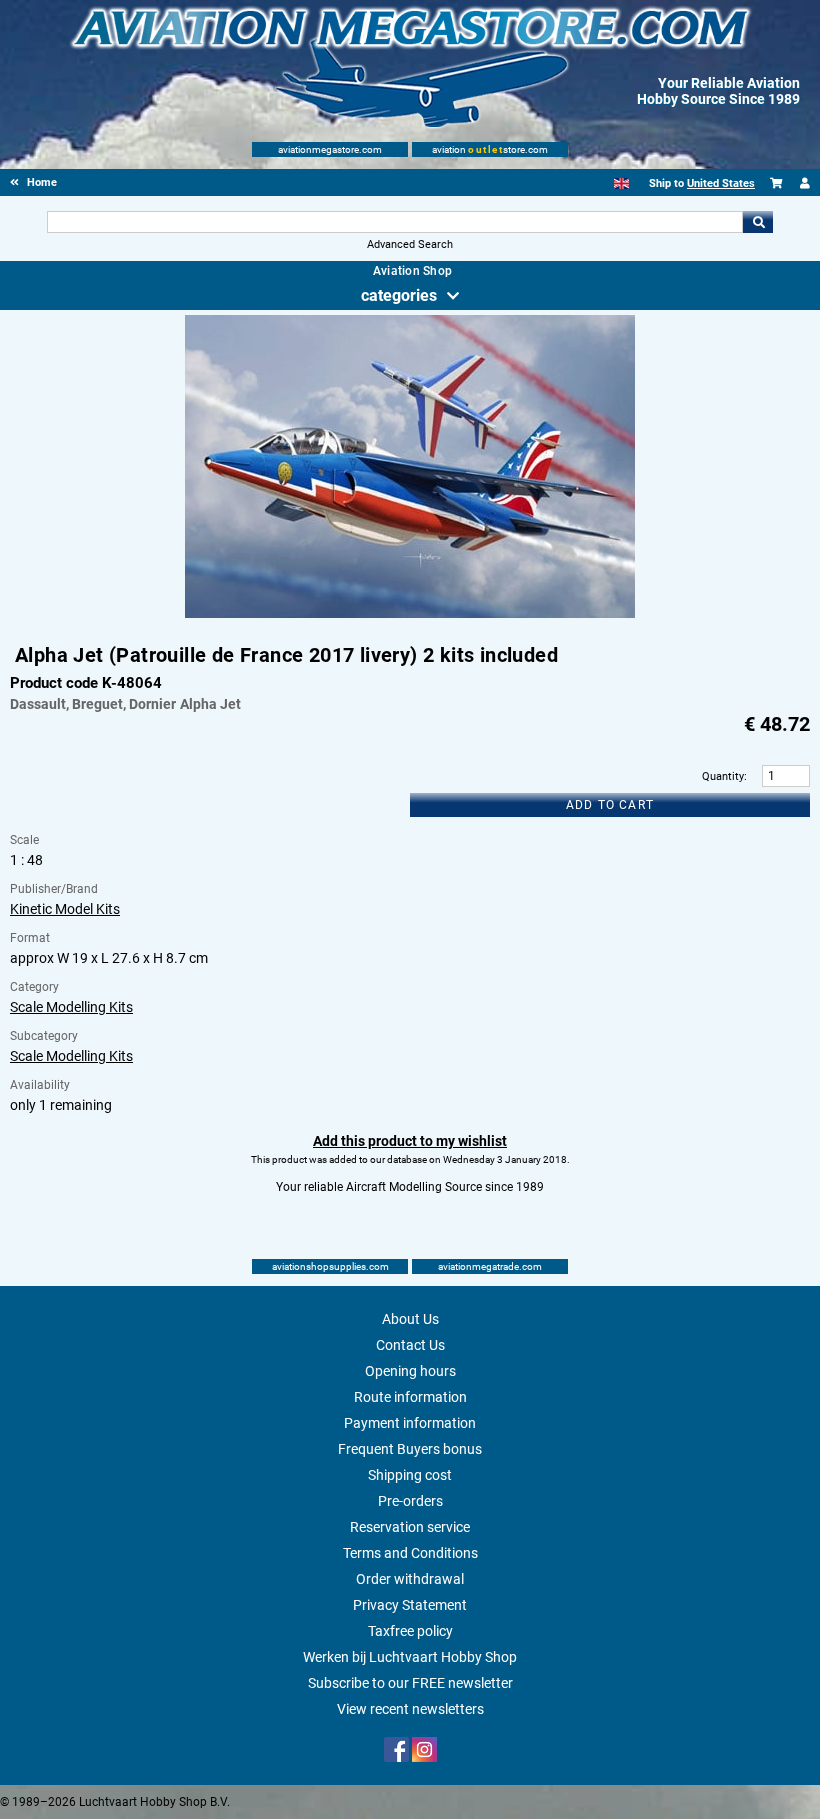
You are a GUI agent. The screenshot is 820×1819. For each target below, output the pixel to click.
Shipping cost (410, 1475)
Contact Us (410, 1345)
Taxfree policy (410, 1631)
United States (721, 183)
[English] (621, 183)
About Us (410, 1319)
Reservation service (410, 1527)
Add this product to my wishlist (410, 1141)
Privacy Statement (410, 1605)
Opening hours (410, 1371)
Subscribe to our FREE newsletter (410, 1683)
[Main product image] (410, 614)
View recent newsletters (410, 1709)
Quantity (723, 776)
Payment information (410, 1423)
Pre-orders (410, 1501)
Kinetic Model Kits (65, 909)
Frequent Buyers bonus (410, 1449)
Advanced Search (410, 244)
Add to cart (610, 805)
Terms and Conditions (410, 1553)
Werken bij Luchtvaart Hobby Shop (410, 1657)
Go (758, 222)
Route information (410, 1397)
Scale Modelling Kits (71, 1007)
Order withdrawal (410, 1579)
